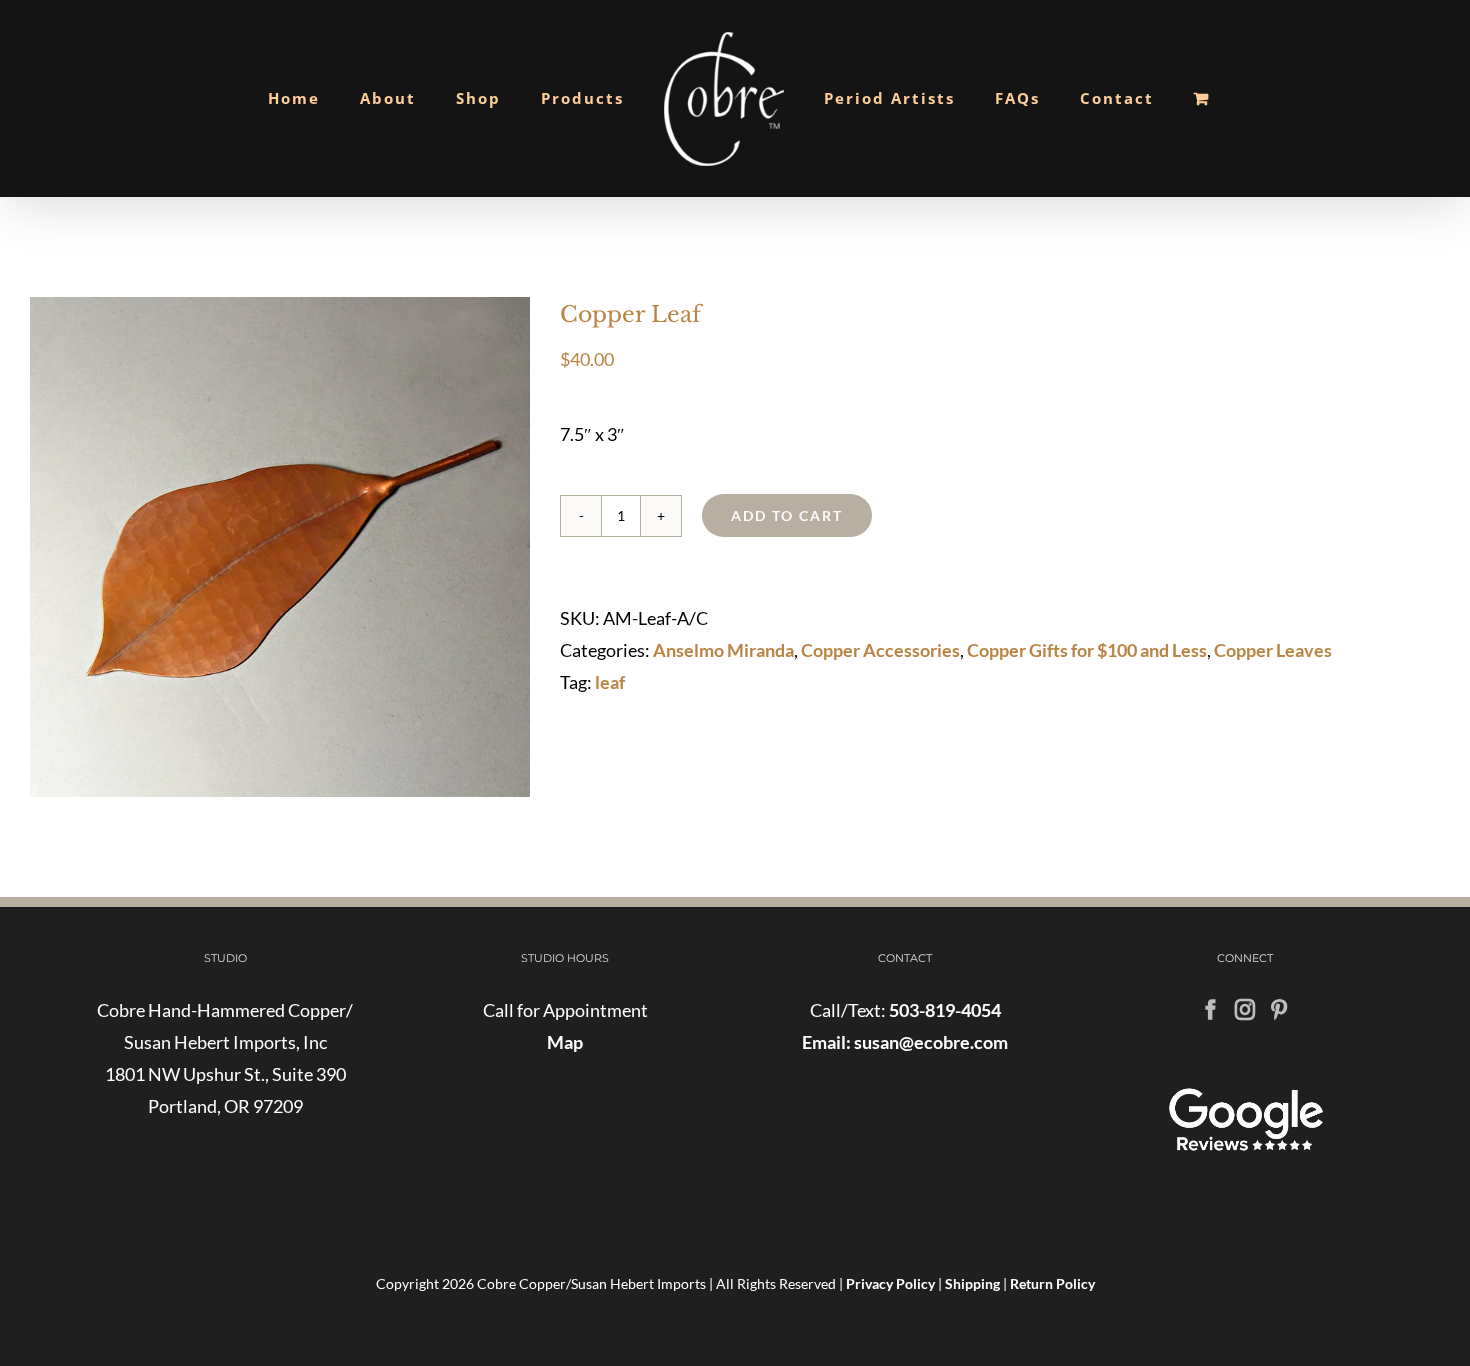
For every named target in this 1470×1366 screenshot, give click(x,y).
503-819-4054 (945, 1010)
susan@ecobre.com (929, 1042)
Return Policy (1052, 1283)
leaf (610, 682)
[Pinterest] (1279, 1010)
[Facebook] (1211, 1010)
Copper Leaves (1273, 650)
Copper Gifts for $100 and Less (1087, 650)
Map (565, 1042)
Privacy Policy (890, 1283)
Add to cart (787, 515)
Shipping (972, 1283)
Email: (826, 1042)
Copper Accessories (880, 650)
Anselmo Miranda (723, 650)
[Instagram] (1245, 1010)
